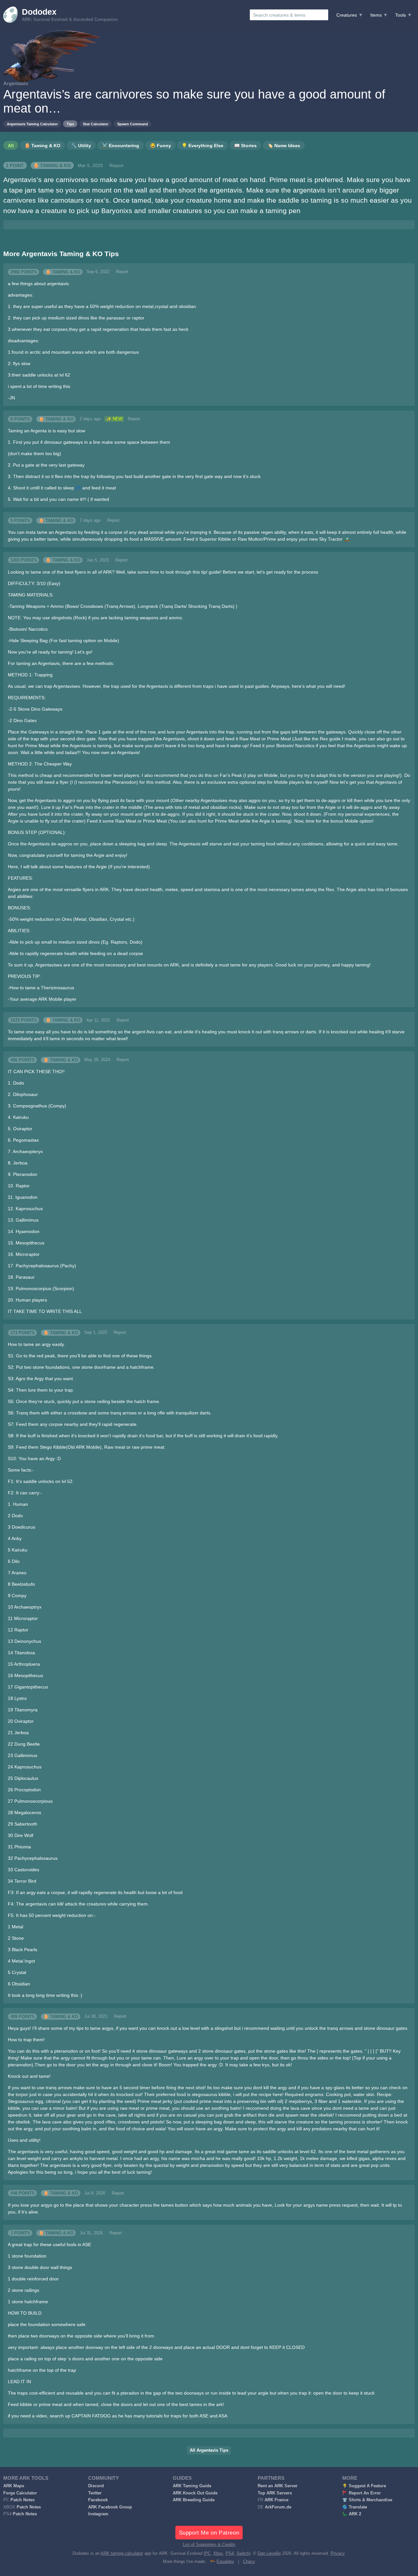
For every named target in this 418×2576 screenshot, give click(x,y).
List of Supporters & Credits (209, 2545)
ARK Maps (14, 2486)
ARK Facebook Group (110, 2507)
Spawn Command (133, 124)
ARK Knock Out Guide (195, 2493)
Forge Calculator (20, 2493)
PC (208, 2553)
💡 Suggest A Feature (364, 2486)
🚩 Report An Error (362, 2493)
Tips (70, 124)
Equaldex (225, 2562)
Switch (243, 2553)
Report (116, 165)
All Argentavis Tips (209, 2450)
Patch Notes (23, 2500)
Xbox (218, 2553)
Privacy (338, 2553)
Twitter (95, 2493)
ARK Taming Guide (192, 2486)
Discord (96, 2486)
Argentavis (16, 83)
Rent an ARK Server (278, 2486)
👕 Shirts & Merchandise (367, 2500)
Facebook (98, 2500)
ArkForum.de (278, 2507)
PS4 (230, 2553)
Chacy (249, 2562)
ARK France (276, 2500)
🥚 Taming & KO (52, 165)
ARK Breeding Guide (194, 2500)
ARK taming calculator (122, 2553)
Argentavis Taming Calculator (32, 124)
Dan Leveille (269, 2553)
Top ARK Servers (275, 2493)
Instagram (98, 2514)
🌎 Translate (355, 2507)
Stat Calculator (96, 124)
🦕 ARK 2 (352, 2514)
